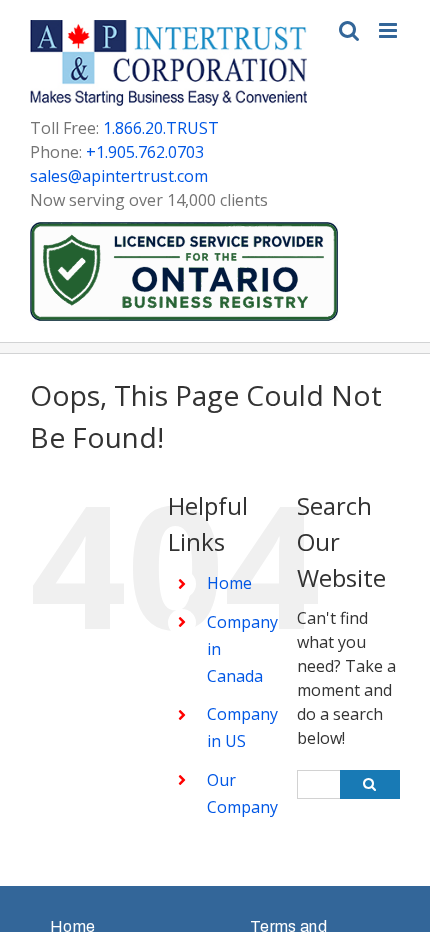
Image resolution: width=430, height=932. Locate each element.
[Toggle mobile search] (349, 30)
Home (229, 583)
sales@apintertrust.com (119, 176)
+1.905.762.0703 (145, 152)
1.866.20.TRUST (161, 128)
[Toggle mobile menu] (389, 30)
